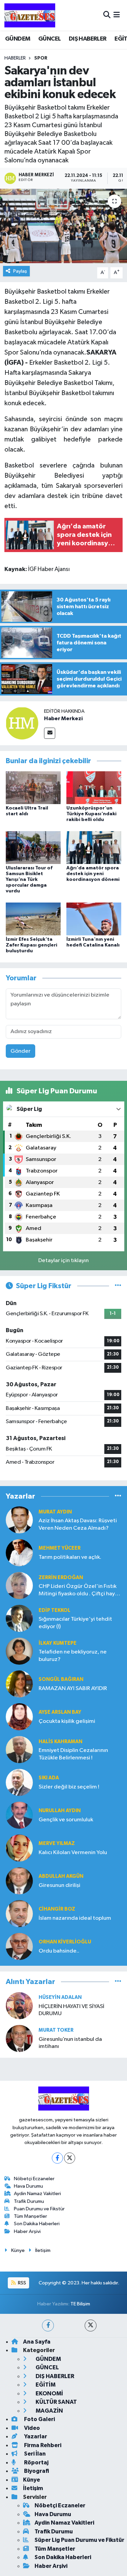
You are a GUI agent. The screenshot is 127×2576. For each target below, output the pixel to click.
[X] (70, 2158)
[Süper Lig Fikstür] (118, 1286)
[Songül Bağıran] (19, 1684)
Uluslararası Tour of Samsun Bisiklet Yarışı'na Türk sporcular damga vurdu (29, 879)
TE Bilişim (80, 2304)
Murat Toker (56, 2030)
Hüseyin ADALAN (60, 1997)
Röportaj (36, 2463)
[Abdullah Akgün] (19, 1881)
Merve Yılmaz (57, 1843)
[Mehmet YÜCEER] (19, 1553)
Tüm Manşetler (30, 2216)
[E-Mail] (50, 733)
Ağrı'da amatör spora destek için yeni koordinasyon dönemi (93, 874)
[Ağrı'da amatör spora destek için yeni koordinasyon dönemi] (94, 848)
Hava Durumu (28, 2186)
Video (31, 2428)
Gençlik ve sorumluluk (66, 1820)
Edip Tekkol (55, 1610)
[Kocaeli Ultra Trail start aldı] (33, 787)
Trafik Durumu (29, 2201)
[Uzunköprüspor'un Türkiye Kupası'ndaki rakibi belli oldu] (94, 787)
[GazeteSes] (30, 15)
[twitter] (91, 2326)
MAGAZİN (49, 2411)
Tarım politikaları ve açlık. (70, 1557)
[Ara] (107, 15)
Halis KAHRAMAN (60, 1742)
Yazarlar (35, 2436)
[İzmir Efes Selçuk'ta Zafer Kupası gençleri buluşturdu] (33, 919)
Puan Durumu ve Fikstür (39, 2209)
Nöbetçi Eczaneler (34, 2179)
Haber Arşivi (27, 2231)
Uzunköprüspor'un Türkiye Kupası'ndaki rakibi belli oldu (91, 814)
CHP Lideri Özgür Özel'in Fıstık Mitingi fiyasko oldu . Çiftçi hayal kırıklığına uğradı (79, 1590)
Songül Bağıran (61, 1679)
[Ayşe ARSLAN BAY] (19, 1717)
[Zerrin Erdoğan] (19, 1585)
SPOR (41, 58)
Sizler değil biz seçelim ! (69, 1787)
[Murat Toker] (19, 2038)
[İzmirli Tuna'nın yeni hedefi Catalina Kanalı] (94, 919)
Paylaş (20, 271)
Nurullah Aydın (60, 1811)
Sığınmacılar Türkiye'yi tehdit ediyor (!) (75, 1623)
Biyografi (36, 2471)
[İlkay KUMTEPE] (19, 1651)
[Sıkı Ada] (19, 1782)
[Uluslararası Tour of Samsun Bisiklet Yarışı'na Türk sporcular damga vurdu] (33, 848)
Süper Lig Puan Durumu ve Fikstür (79, 2540)
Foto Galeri (39, 2419)
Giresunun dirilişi (59, 1885)
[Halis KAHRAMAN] (19, 1749)
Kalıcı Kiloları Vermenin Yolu (73, 1853)
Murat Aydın (55, 1512)
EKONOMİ (49, 2393)
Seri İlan (34, 2454)
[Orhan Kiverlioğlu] (19, 1946)
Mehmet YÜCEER (60, 1548)
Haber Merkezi (63, 719)
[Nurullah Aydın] (19, 1815)
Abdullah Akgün (61, 1876)
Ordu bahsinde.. (59, 1951)
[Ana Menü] (117, 15)
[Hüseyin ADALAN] (19, 2005)
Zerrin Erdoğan (61, 1578)
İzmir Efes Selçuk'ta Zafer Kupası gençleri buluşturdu (31, 945)
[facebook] (48, 2326)
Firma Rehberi (42, 2445)
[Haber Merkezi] (22, 723)
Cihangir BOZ (57, 1909)
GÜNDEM (18, 39)
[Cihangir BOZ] (19, 1913)
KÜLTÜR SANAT (56, 2402)
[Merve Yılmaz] (19, 1848)
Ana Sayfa (37, 2342)
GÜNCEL (49, 39)
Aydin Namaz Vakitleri (37, 2194)
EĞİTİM (45, 2385)
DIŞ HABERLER (88, 39)
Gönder (20, 1051)
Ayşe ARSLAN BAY (60, 1712)
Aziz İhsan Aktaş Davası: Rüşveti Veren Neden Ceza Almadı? (78, 1524)
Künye (18, 2250)
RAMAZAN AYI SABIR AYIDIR (73, 1689)
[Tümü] (118, 1496)
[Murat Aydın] (19, 1520)
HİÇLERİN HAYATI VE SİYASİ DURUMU (71, 2010)
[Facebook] (57, 2158)
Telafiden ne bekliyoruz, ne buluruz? (73, 1656)
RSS (22, 2283)
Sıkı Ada (49, 1778)
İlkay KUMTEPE (58, 1643)
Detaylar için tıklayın (63, 1261)
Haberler (15, 58)
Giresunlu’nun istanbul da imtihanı (70, 2043)
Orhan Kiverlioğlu (65, 1942)
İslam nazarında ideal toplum (75, 1918)
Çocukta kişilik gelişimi (67, 1721)
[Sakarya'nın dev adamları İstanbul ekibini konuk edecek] (63, 226)
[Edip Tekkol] (19, 1618)
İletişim (43, 2250)
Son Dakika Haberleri (37, 2224)
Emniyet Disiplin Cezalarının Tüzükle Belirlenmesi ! (73, 1754)
